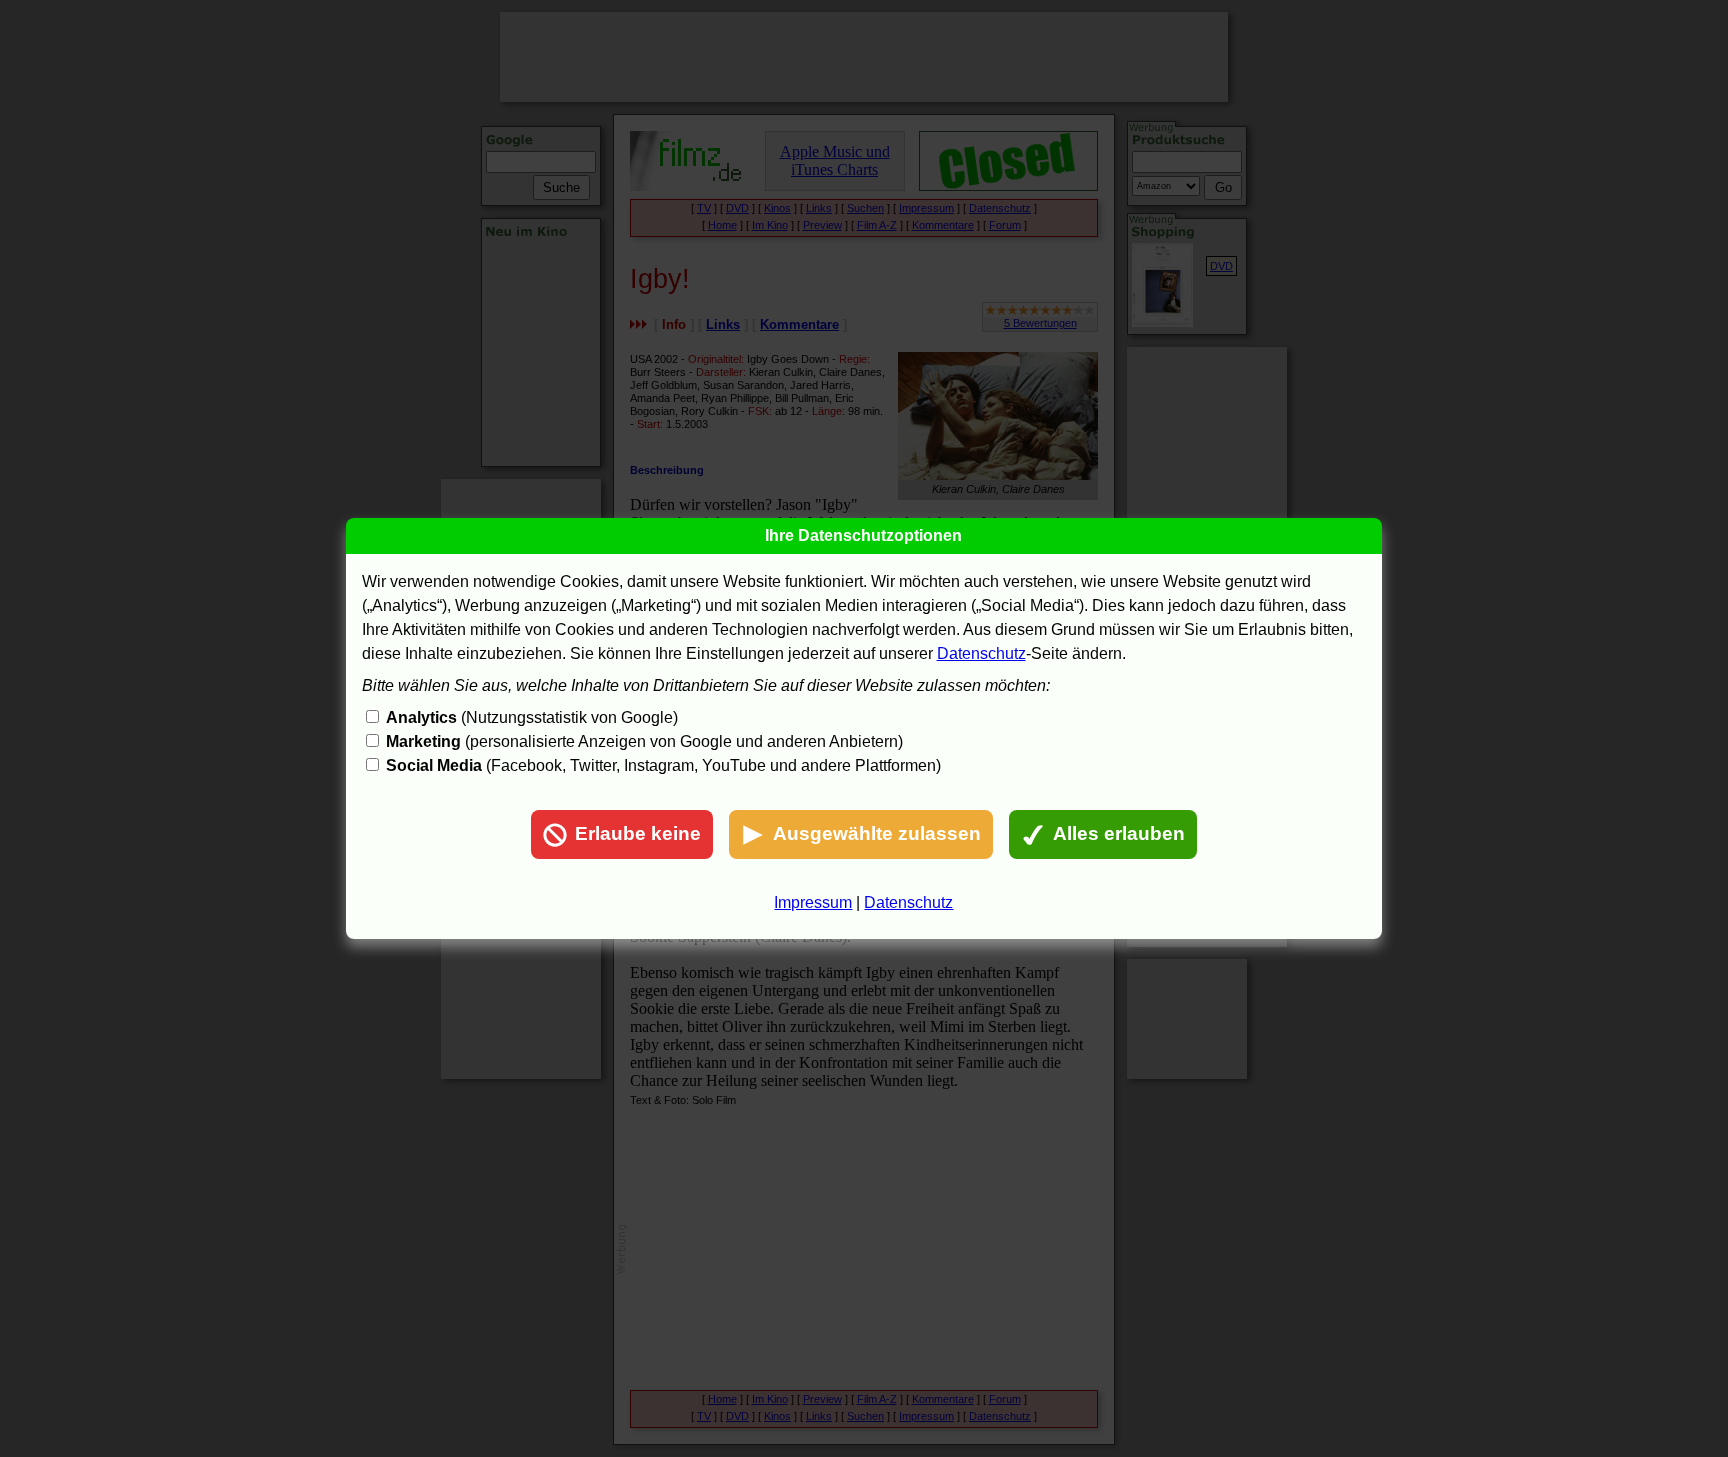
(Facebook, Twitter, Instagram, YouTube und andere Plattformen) (663, 765)
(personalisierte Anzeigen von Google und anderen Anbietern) (644, 741)
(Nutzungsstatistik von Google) (532, 717)
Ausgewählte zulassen (877, 833)
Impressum (813, 902)
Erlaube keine (638, 833)
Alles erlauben (1119, 833)
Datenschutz (981, 653)
